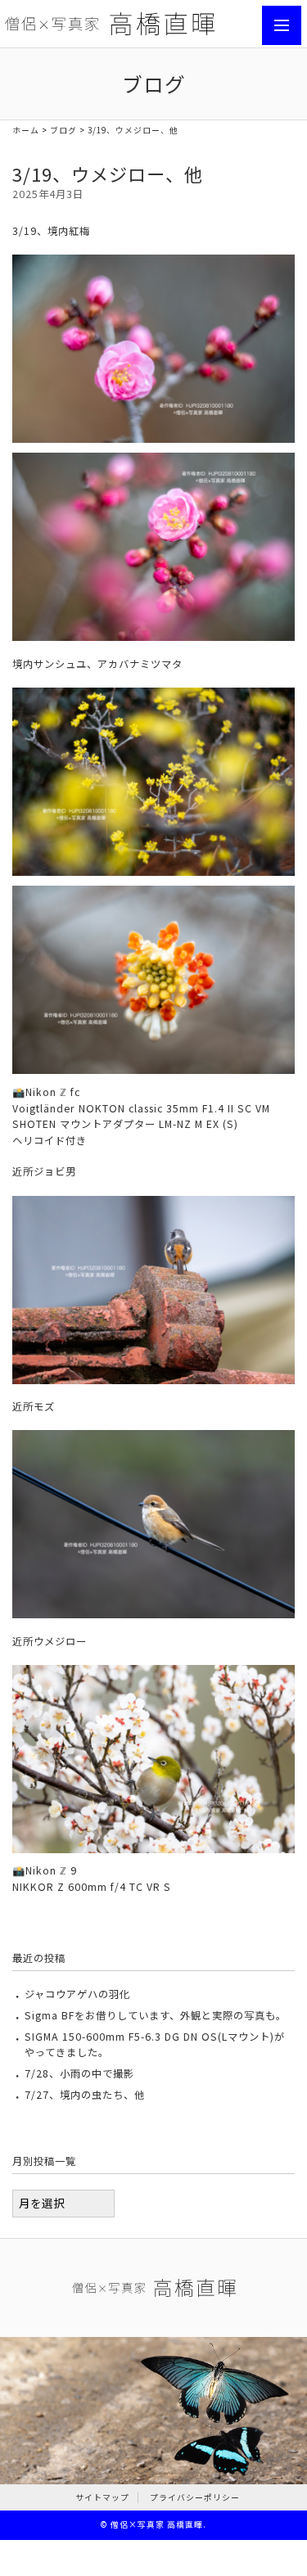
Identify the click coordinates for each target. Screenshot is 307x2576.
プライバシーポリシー (195, 2497)
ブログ (63, 130)
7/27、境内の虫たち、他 (85, 2095)
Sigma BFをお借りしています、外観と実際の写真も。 (156, 2015)
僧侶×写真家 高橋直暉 (157, 2524)
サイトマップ (102, 2497)
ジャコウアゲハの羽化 (77, 1994)
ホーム (26, 130)
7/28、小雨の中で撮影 (79, 2073)
